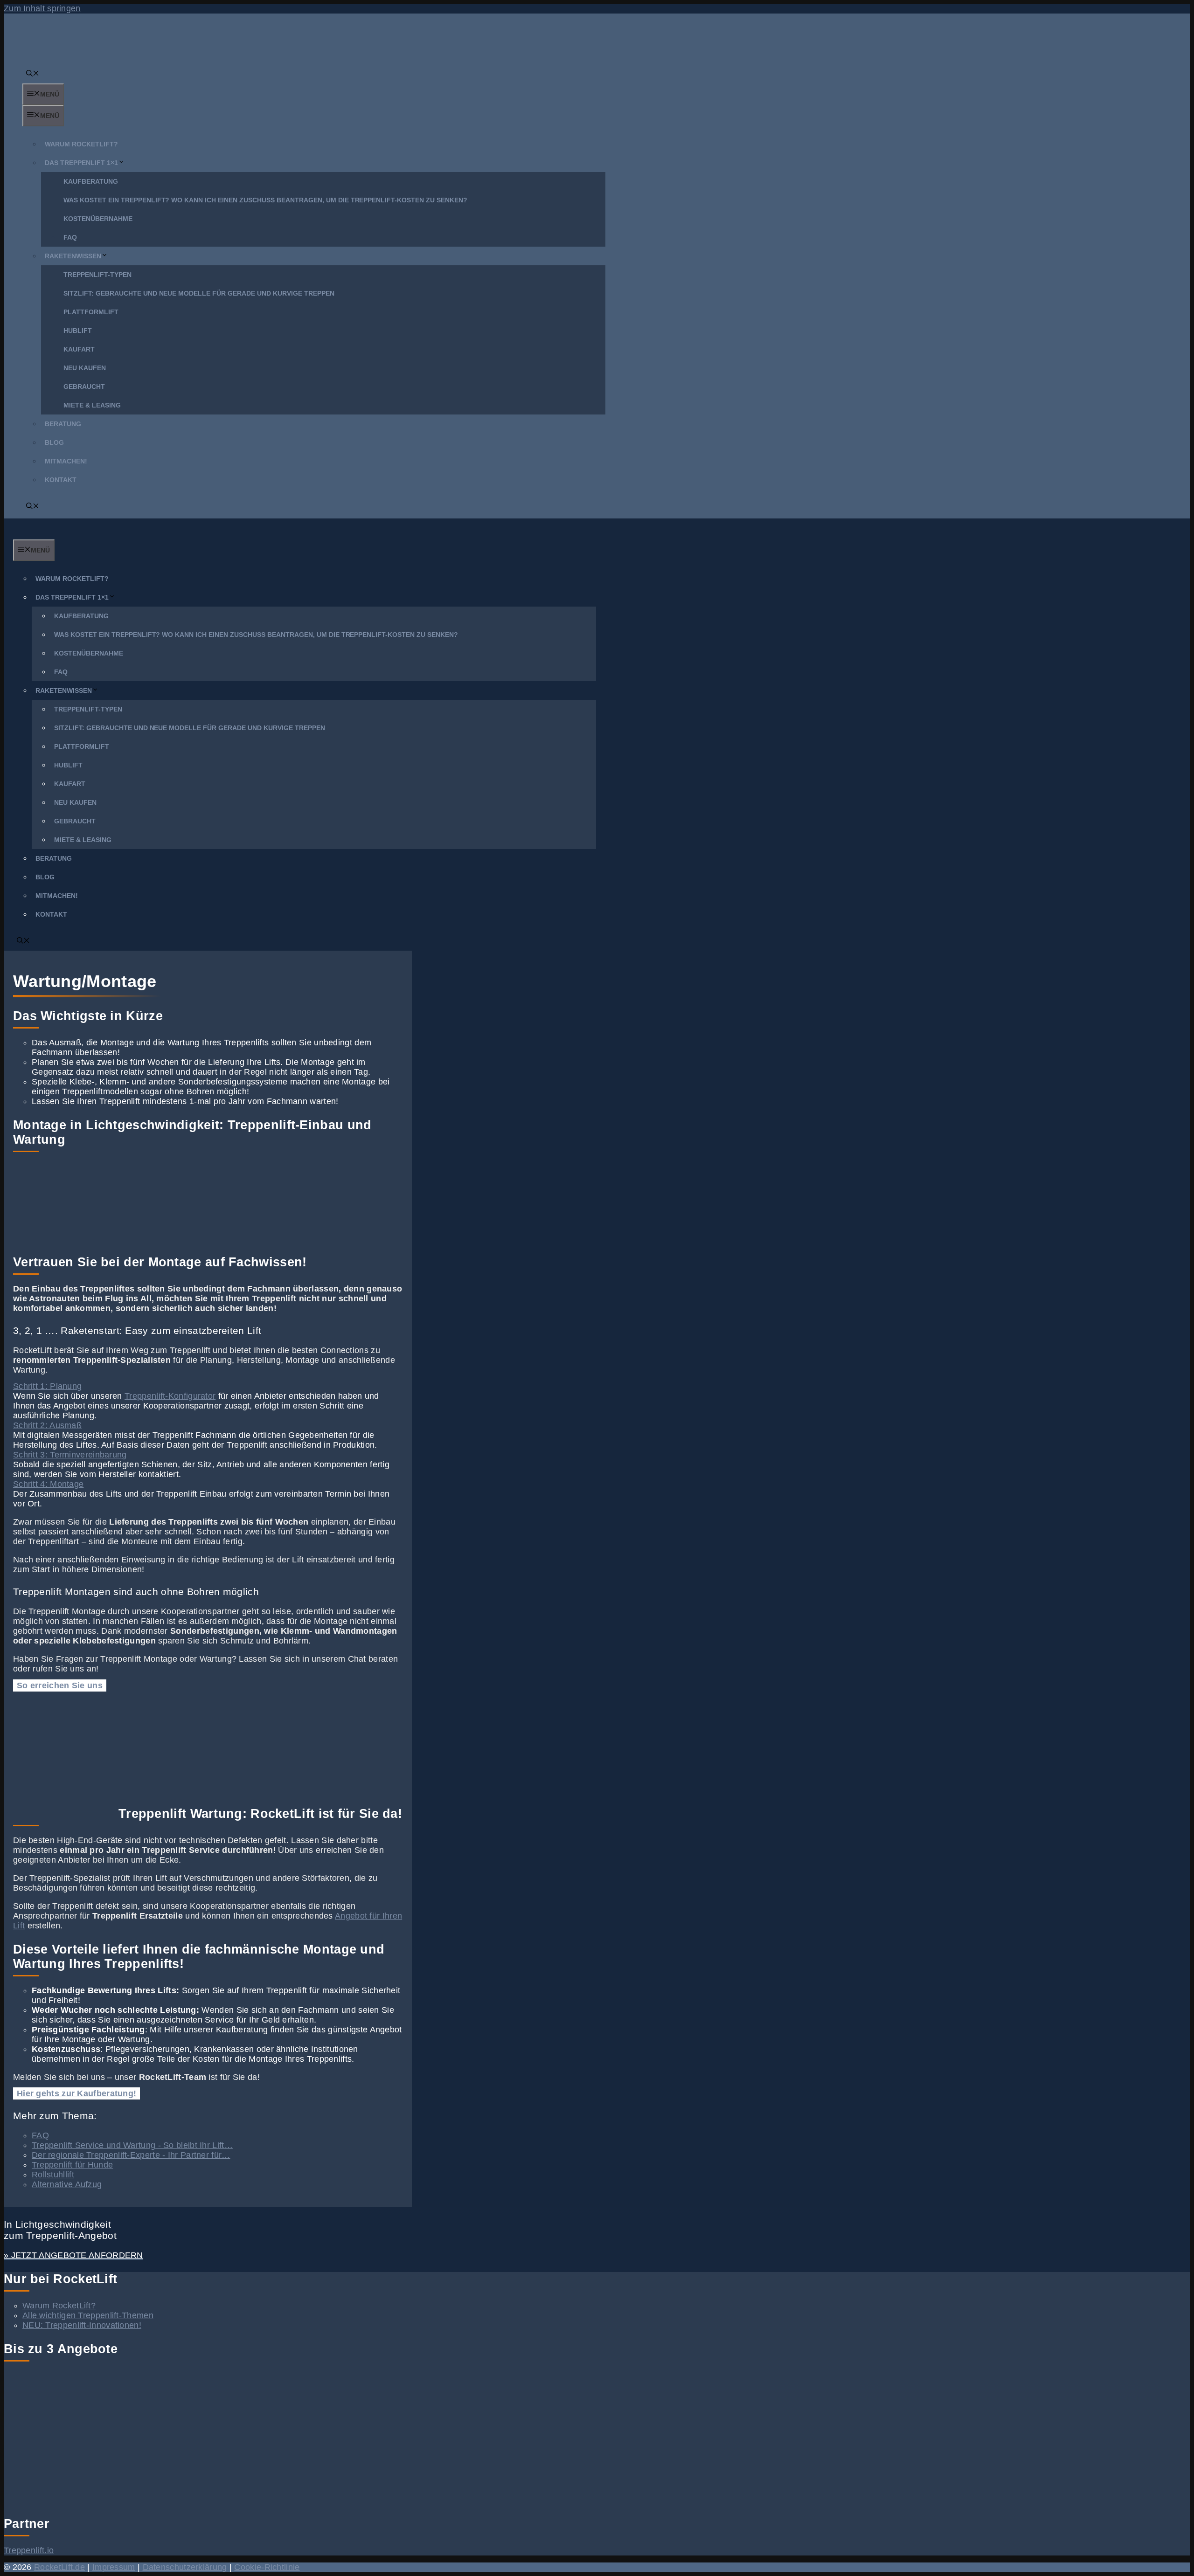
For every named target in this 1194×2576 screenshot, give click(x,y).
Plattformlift (91, 312)
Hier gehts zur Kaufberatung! (76, 2093)
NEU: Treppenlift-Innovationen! (82, 2325)
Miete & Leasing (92, 405)
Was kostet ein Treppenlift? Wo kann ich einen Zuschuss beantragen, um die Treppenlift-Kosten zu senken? (265, 200)
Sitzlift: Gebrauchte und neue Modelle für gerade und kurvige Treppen (199, 293)
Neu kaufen (85, 368)
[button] (33, 74)
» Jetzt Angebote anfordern (73, 2255)
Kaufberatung (91, 181)
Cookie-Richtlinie (267, 2567)
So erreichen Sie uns (60, 1685)
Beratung (63, 424)
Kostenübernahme (98, 219)
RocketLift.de (59, 2567)
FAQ (70, 237)
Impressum (114, 2567)
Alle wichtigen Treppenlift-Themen (88, 2315)
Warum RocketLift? (81, 144)
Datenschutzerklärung (185, 2567)
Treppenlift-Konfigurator (170, 1396)
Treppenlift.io (29, 2550)
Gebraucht (84, 387)
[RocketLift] (44, 535)
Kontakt (61, 480)
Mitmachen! (66, 461)
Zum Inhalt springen (42, 8)
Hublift (78, 331)
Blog (54, 442)
